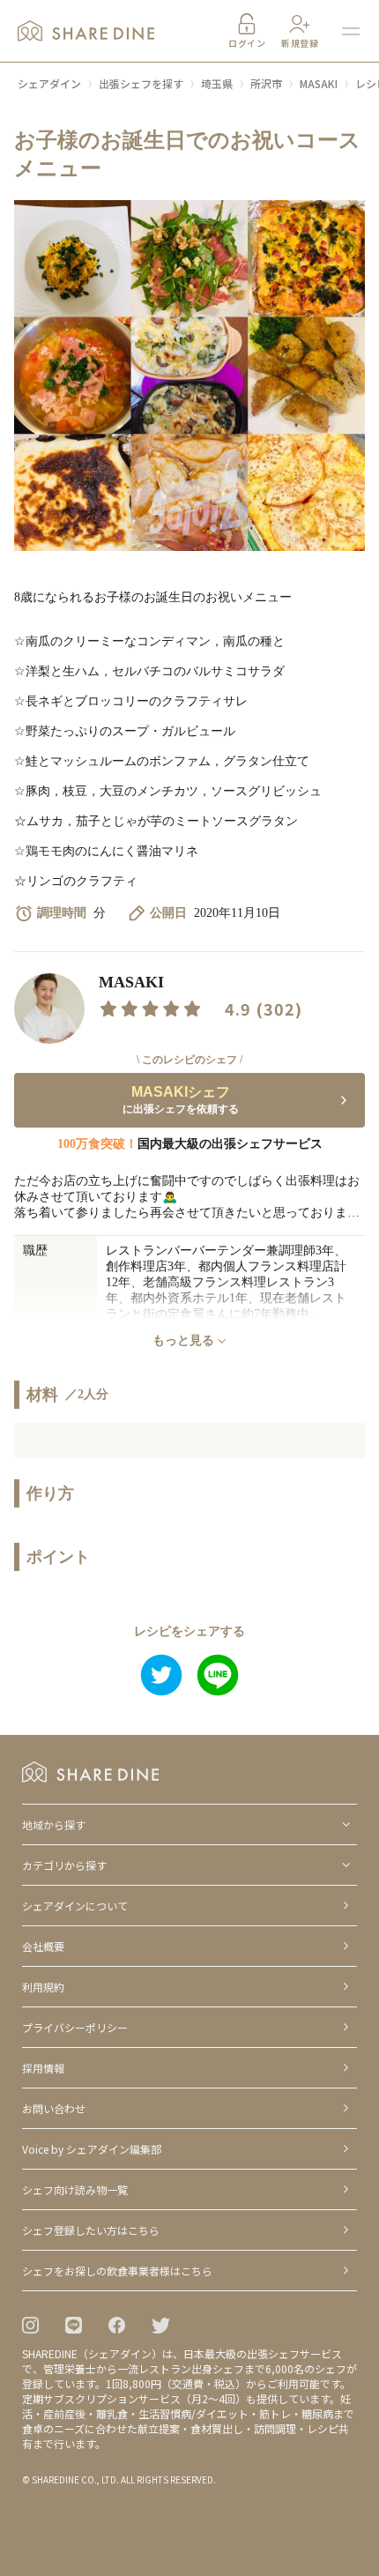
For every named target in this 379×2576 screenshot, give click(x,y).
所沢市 (266, 83)
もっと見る (183, 1340)
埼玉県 (217, 83)
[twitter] (161, 1677)
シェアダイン (49, 83)
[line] (218, 1677)
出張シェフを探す (141, 83)
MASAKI (319, 83)
